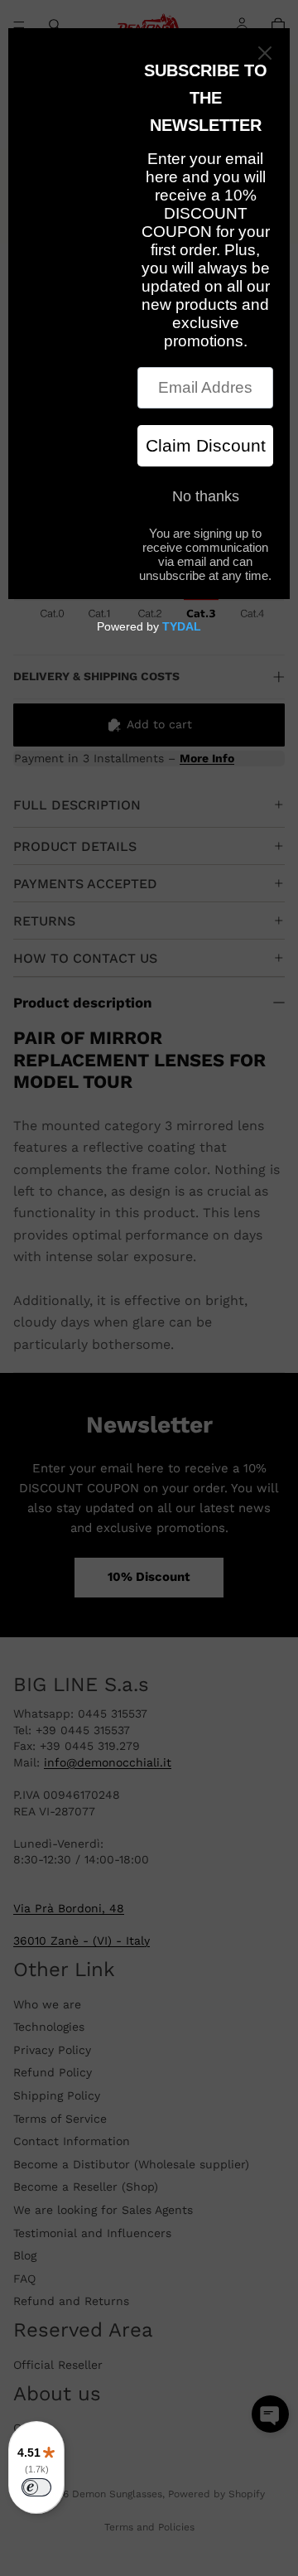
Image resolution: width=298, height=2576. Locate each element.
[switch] (36, 2487)
